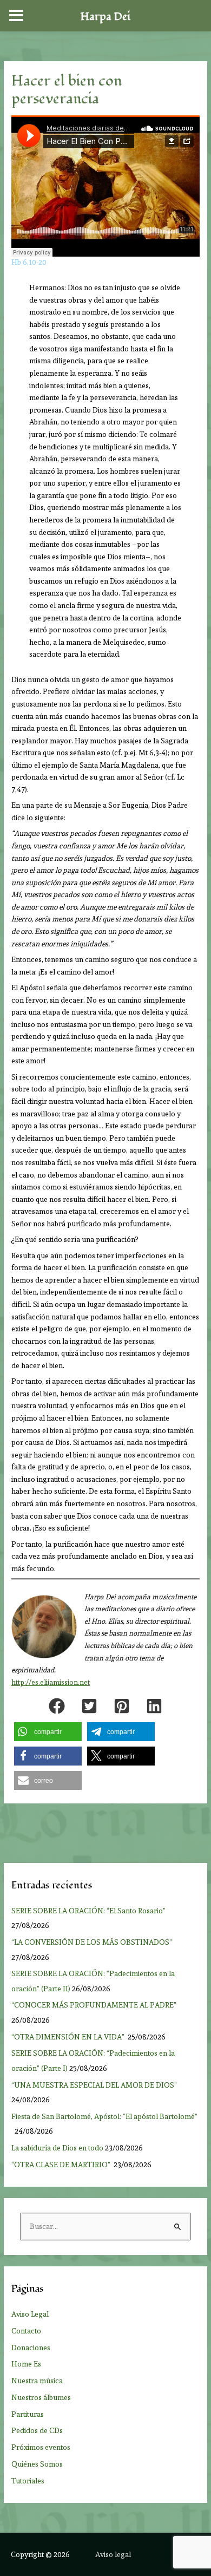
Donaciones (31, 2348)
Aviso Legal (30, 2314)
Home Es (26, 2364)
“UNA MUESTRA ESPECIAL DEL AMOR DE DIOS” (95, 2085)
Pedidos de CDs (37, 2430)
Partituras (28, 2414)
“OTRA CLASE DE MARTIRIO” (62, 2165)
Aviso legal (113, 2554)
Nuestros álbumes (41, 2397)
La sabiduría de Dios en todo (57, 2148)
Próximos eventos (41, 2447)
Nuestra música (37, 2381)
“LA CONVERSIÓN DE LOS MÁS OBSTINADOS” (93, 1942)
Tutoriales (28, 2481)
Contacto (26, 2331)
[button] (57, 1706)
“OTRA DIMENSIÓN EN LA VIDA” (69, 2037)
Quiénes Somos (37, 2464)
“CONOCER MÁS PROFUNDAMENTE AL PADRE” (95, 2005)
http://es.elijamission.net (51, 1682)
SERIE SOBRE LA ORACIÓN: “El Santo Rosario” (88, 1911)
